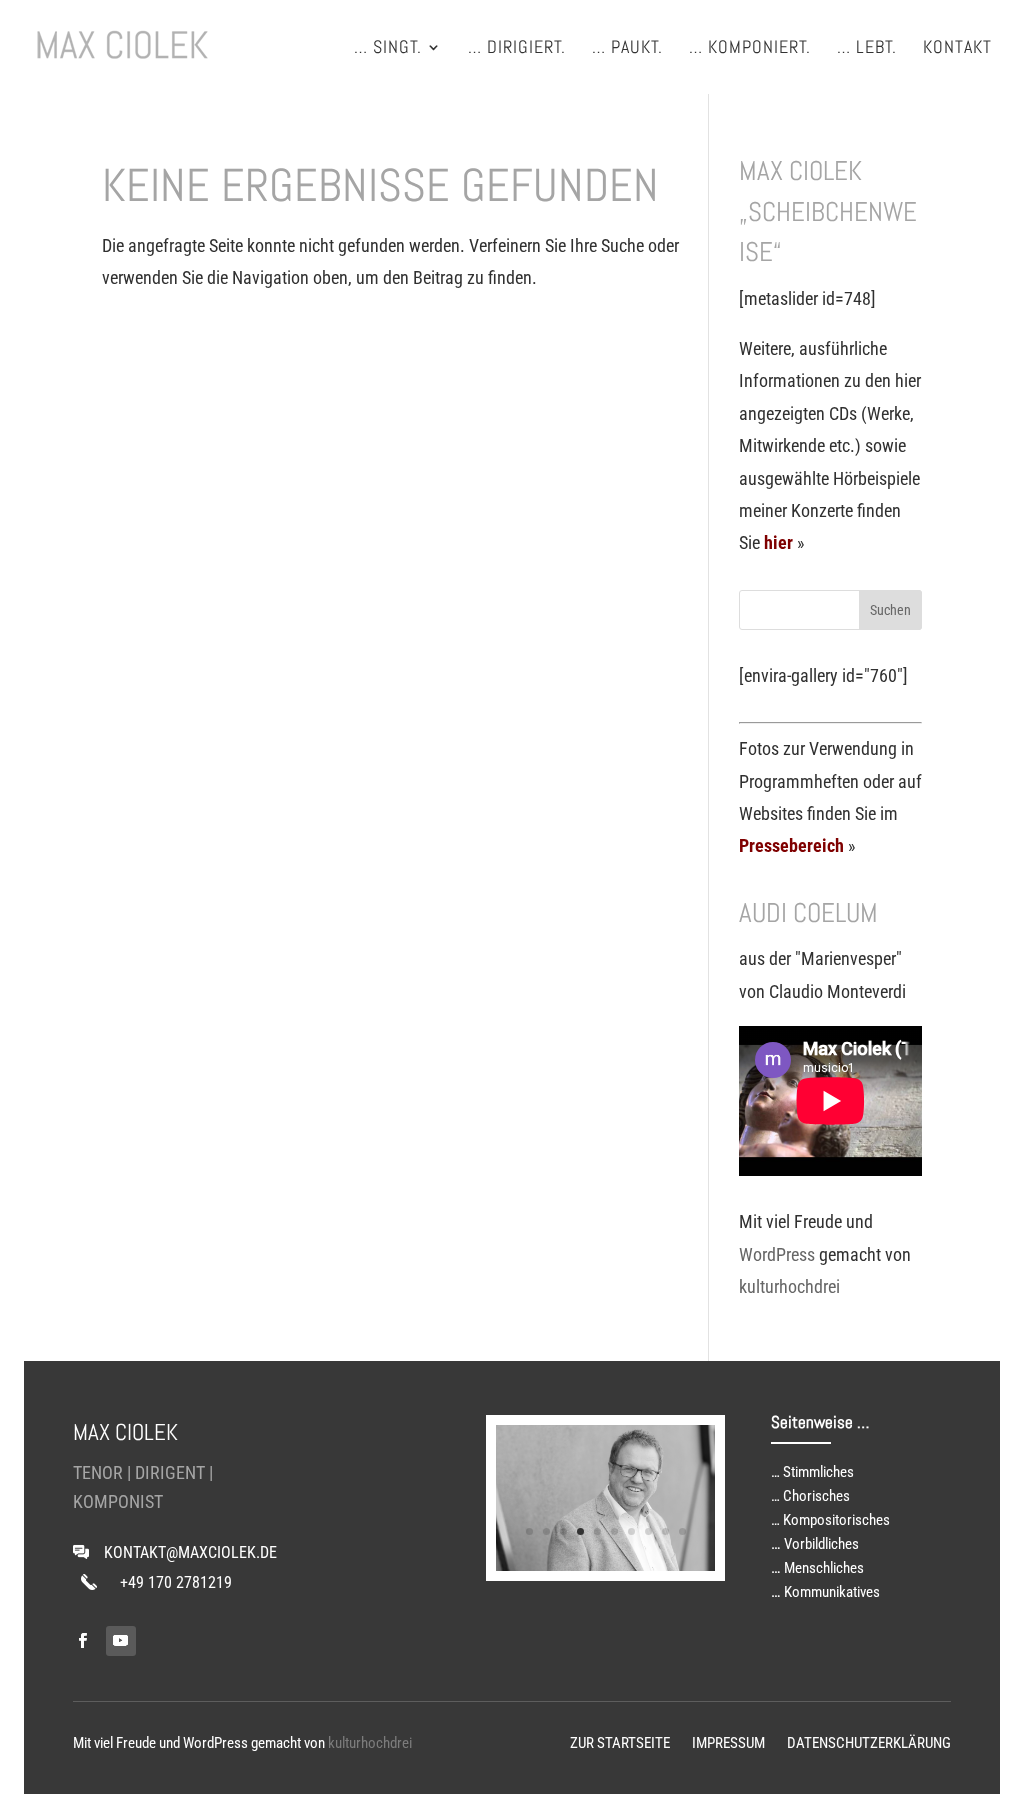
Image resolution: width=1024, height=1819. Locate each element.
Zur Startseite (620, 1744)
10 (682, 1531)
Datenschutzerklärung (869, 1744)
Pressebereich (791, 845)
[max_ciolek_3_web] (605, 1564)
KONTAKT (957, 49)
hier (778, 542)
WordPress (777, 1254)
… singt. (388, 49)
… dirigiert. (517, 49)
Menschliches (824, 1568)
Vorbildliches (821, 1544)
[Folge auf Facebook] (83, 1641)
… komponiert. (750, 49)
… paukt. (627, 49)
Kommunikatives (832, 1592)
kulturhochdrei (789, 1286)
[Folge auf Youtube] (121, 1641)
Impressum (728, 1744)
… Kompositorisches (830, 1520)
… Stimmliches (812, 1472)
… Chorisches (810, 1496)
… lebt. (867, 49)
